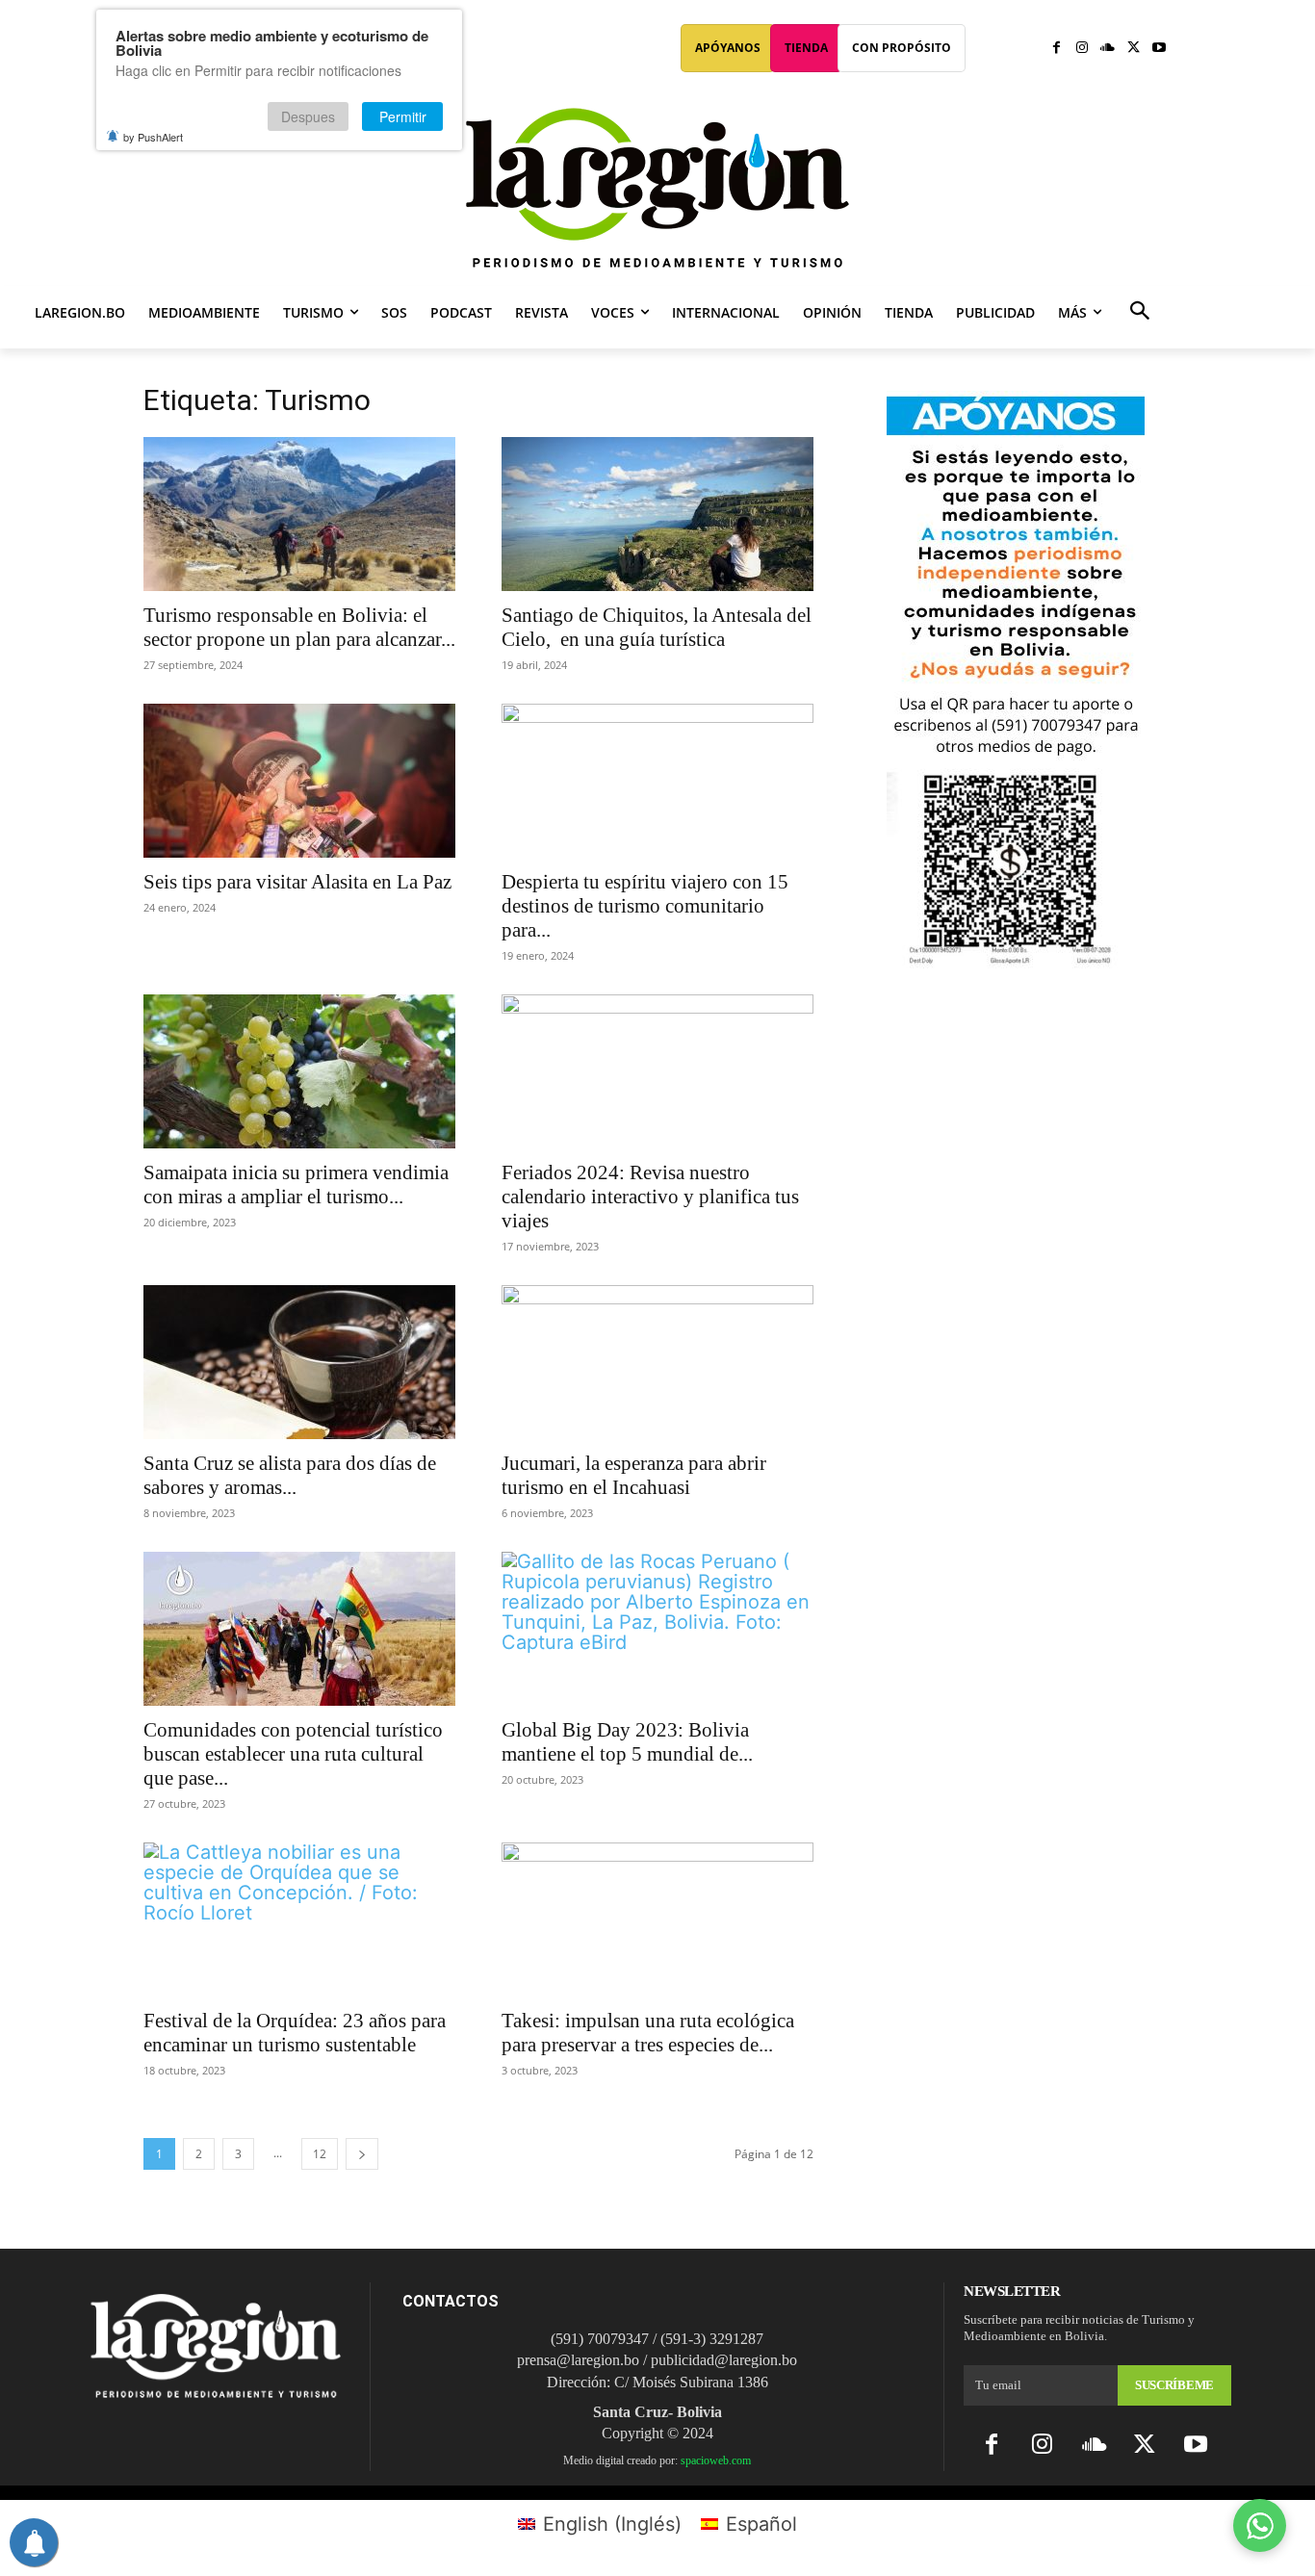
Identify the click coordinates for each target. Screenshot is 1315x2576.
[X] (1134, 49)
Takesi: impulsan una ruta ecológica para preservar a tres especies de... (648, 2033)
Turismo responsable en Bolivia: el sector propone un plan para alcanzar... (299, 627)
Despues (308, 116)
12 (320, 2154)
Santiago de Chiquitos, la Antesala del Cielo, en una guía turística (657, 627)
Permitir (403, 116)
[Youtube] (1159, 49)
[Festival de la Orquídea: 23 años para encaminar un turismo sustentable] (299, 1919)
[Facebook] (1057, 49)
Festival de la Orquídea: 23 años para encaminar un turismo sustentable (295, 2033)
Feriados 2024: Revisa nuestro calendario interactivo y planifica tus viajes (650, 1197)
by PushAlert (153, 137)
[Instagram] (1083, 49)
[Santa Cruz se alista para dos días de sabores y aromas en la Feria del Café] (299, 1362)
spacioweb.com (716, 2460)
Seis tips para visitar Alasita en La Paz (297, 882)
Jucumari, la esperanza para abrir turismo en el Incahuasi (634, 1475)
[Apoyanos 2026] (1016, 961)
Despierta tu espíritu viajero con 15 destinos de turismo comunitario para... (645, 906)
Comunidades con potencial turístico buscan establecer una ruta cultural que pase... (293, 1754)
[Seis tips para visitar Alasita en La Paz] (299, 781)
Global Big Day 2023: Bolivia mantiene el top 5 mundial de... (627, 1742)
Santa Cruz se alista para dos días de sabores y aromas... (290, 1475)
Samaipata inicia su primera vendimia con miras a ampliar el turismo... (296, 1185)
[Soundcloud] (1108, 49)
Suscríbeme (1174, 2385)
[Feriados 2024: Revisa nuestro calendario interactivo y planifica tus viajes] (657, 1071)
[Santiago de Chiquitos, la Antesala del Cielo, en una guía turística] (657, 514)
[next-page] (362, 2154)
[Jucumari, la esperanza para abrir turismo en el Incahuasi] (657, 1362)
